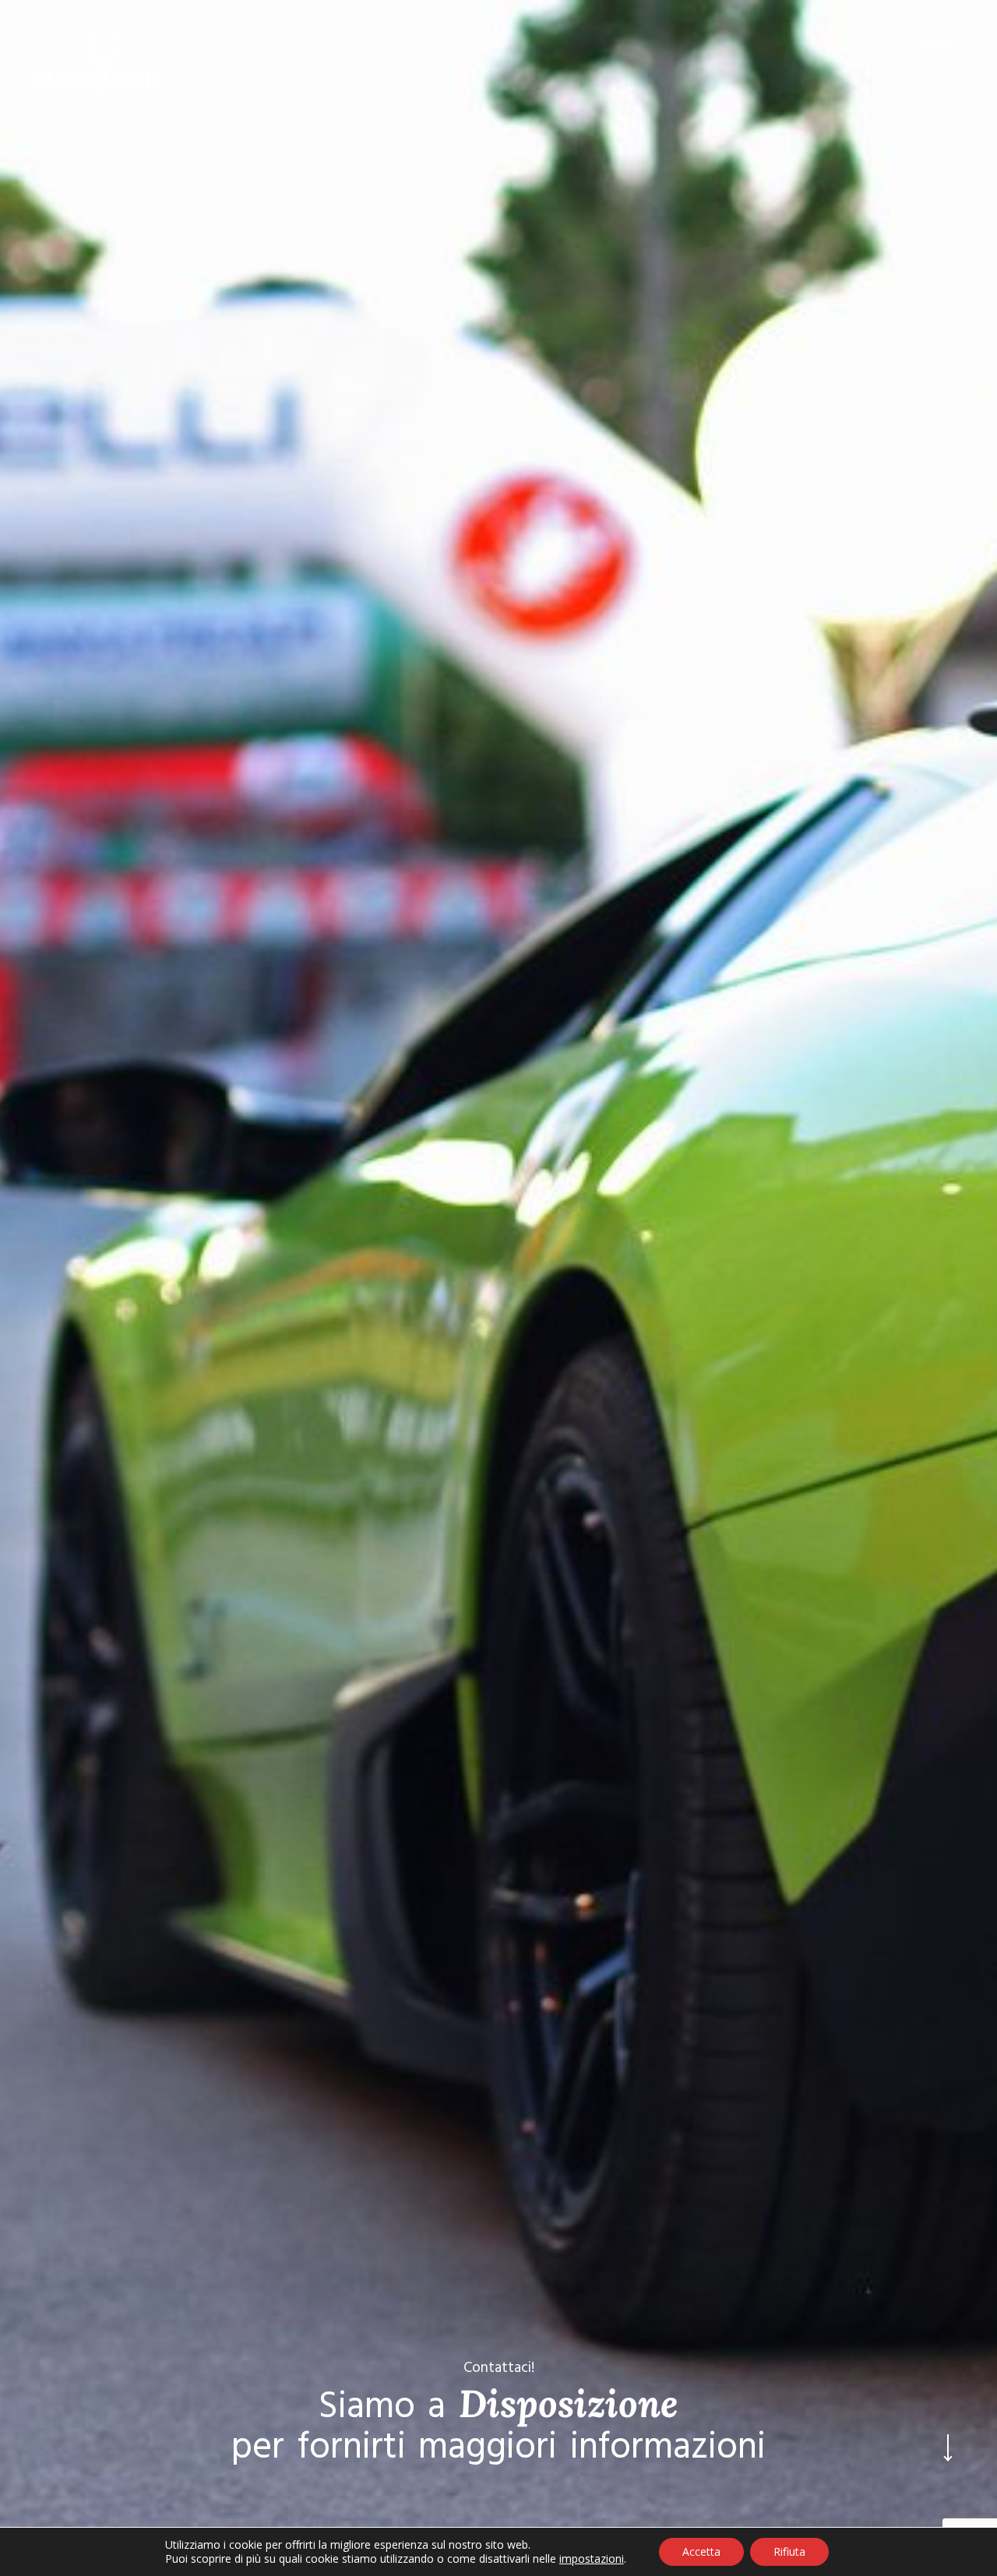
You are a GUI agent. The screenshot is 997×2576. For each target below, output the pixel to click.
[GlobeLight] (100, 65)
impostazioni (592, 2559)
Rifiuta (789, 2551)
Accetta (701, 2551)
